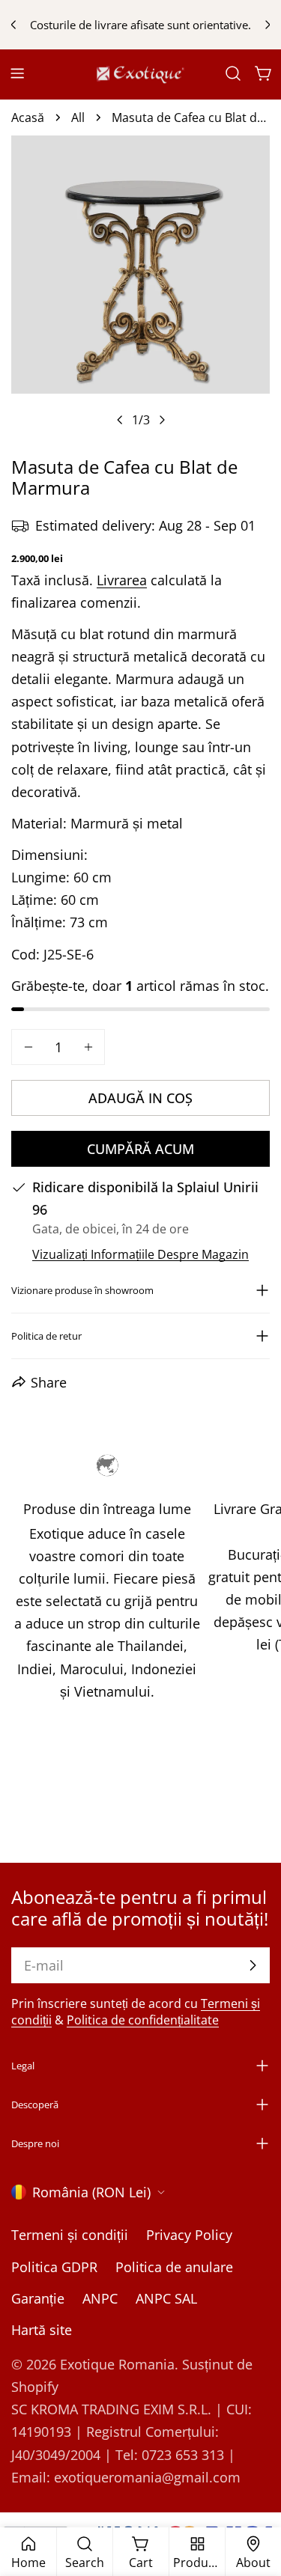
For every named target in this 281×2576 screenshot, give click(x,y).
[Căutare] (233, 73)
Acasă (28, 117)
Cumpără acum (140, 1149)
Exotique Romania (117, 2364)
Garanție (38, 2298)
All (78, 117)
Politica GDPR (54, 2267)
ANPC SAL (166, 2298)
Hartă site (42, 2330)
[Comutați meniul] (17, 73)
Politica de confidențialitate (143, 2020)
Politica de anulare (174, 2267)
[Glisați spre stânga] (120, 420)
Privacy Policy (189, 2235)
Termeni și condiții (70, 2235)
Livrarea (122, 580)
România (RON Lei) (91, 2192)
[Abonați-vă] (253, 1965)
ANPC (100, 2298)
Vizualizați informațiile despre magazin (140, 1254)
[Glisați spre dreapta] (162, 420)
